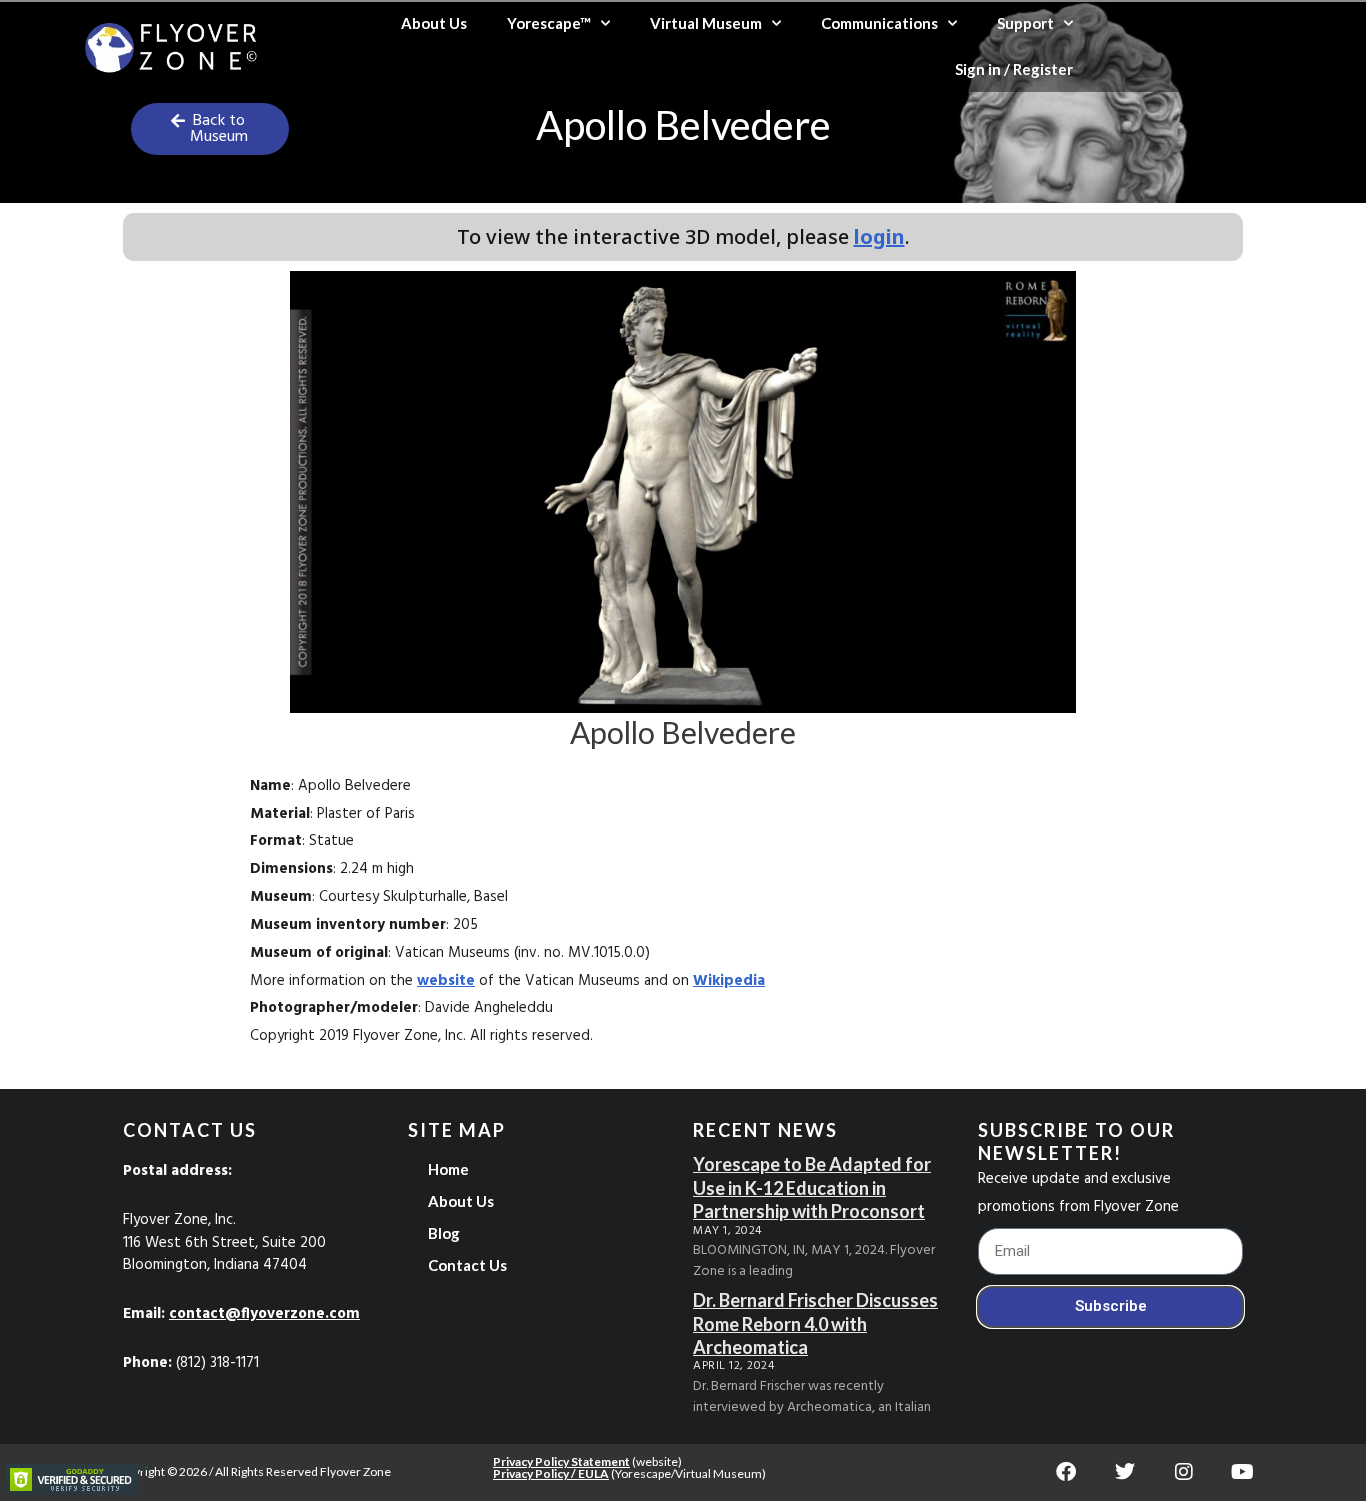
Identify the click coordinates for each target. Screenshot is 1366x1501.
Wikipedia (729, 981)
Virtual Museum (706, 23)
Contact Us (467, 1265)
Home (448, 1169)
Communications (879, 23)
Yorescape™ (549, 23)
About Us (434, 23)
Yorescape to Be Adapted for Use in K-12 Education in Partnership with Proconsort (812, 1187)
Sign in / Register (1014, 69)
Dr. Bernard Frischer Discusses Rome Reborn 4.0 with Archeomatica (815, 1323)
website (446, 981)
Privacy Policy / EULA (551, 1473)
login (879, 236)
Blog (444, 1233)
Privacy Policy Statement (561, 1461)
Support (1025, 23)
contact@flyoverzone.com (264, 1314)
